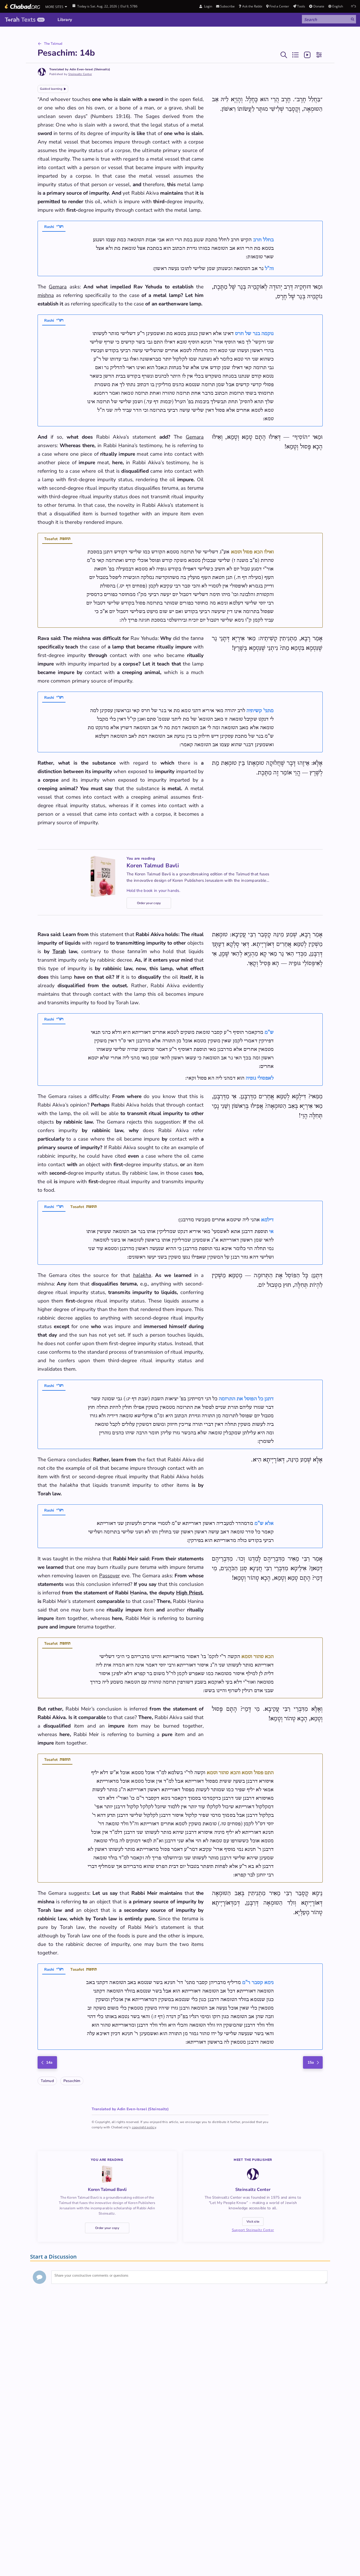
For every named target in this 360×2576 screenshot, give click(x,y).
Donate (319, 6)
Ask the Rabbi (252, 6)
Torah (59, 952)
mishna (46, 295)
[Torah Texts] (25, 20)
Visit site (253, 2222)
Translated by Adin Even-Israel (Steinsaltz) (80, 69)
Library (65, 20)
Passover (110, 1576)
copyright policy (144, 2127)
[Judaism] (22, 6)
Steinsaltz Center (80, 74)
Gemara (58, 287)
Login (208, 6)
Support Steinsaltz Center (253, 2230)
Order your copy (149, 903)
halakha (142, 1275)
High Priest (189, 1593)
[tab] (54, 227)
